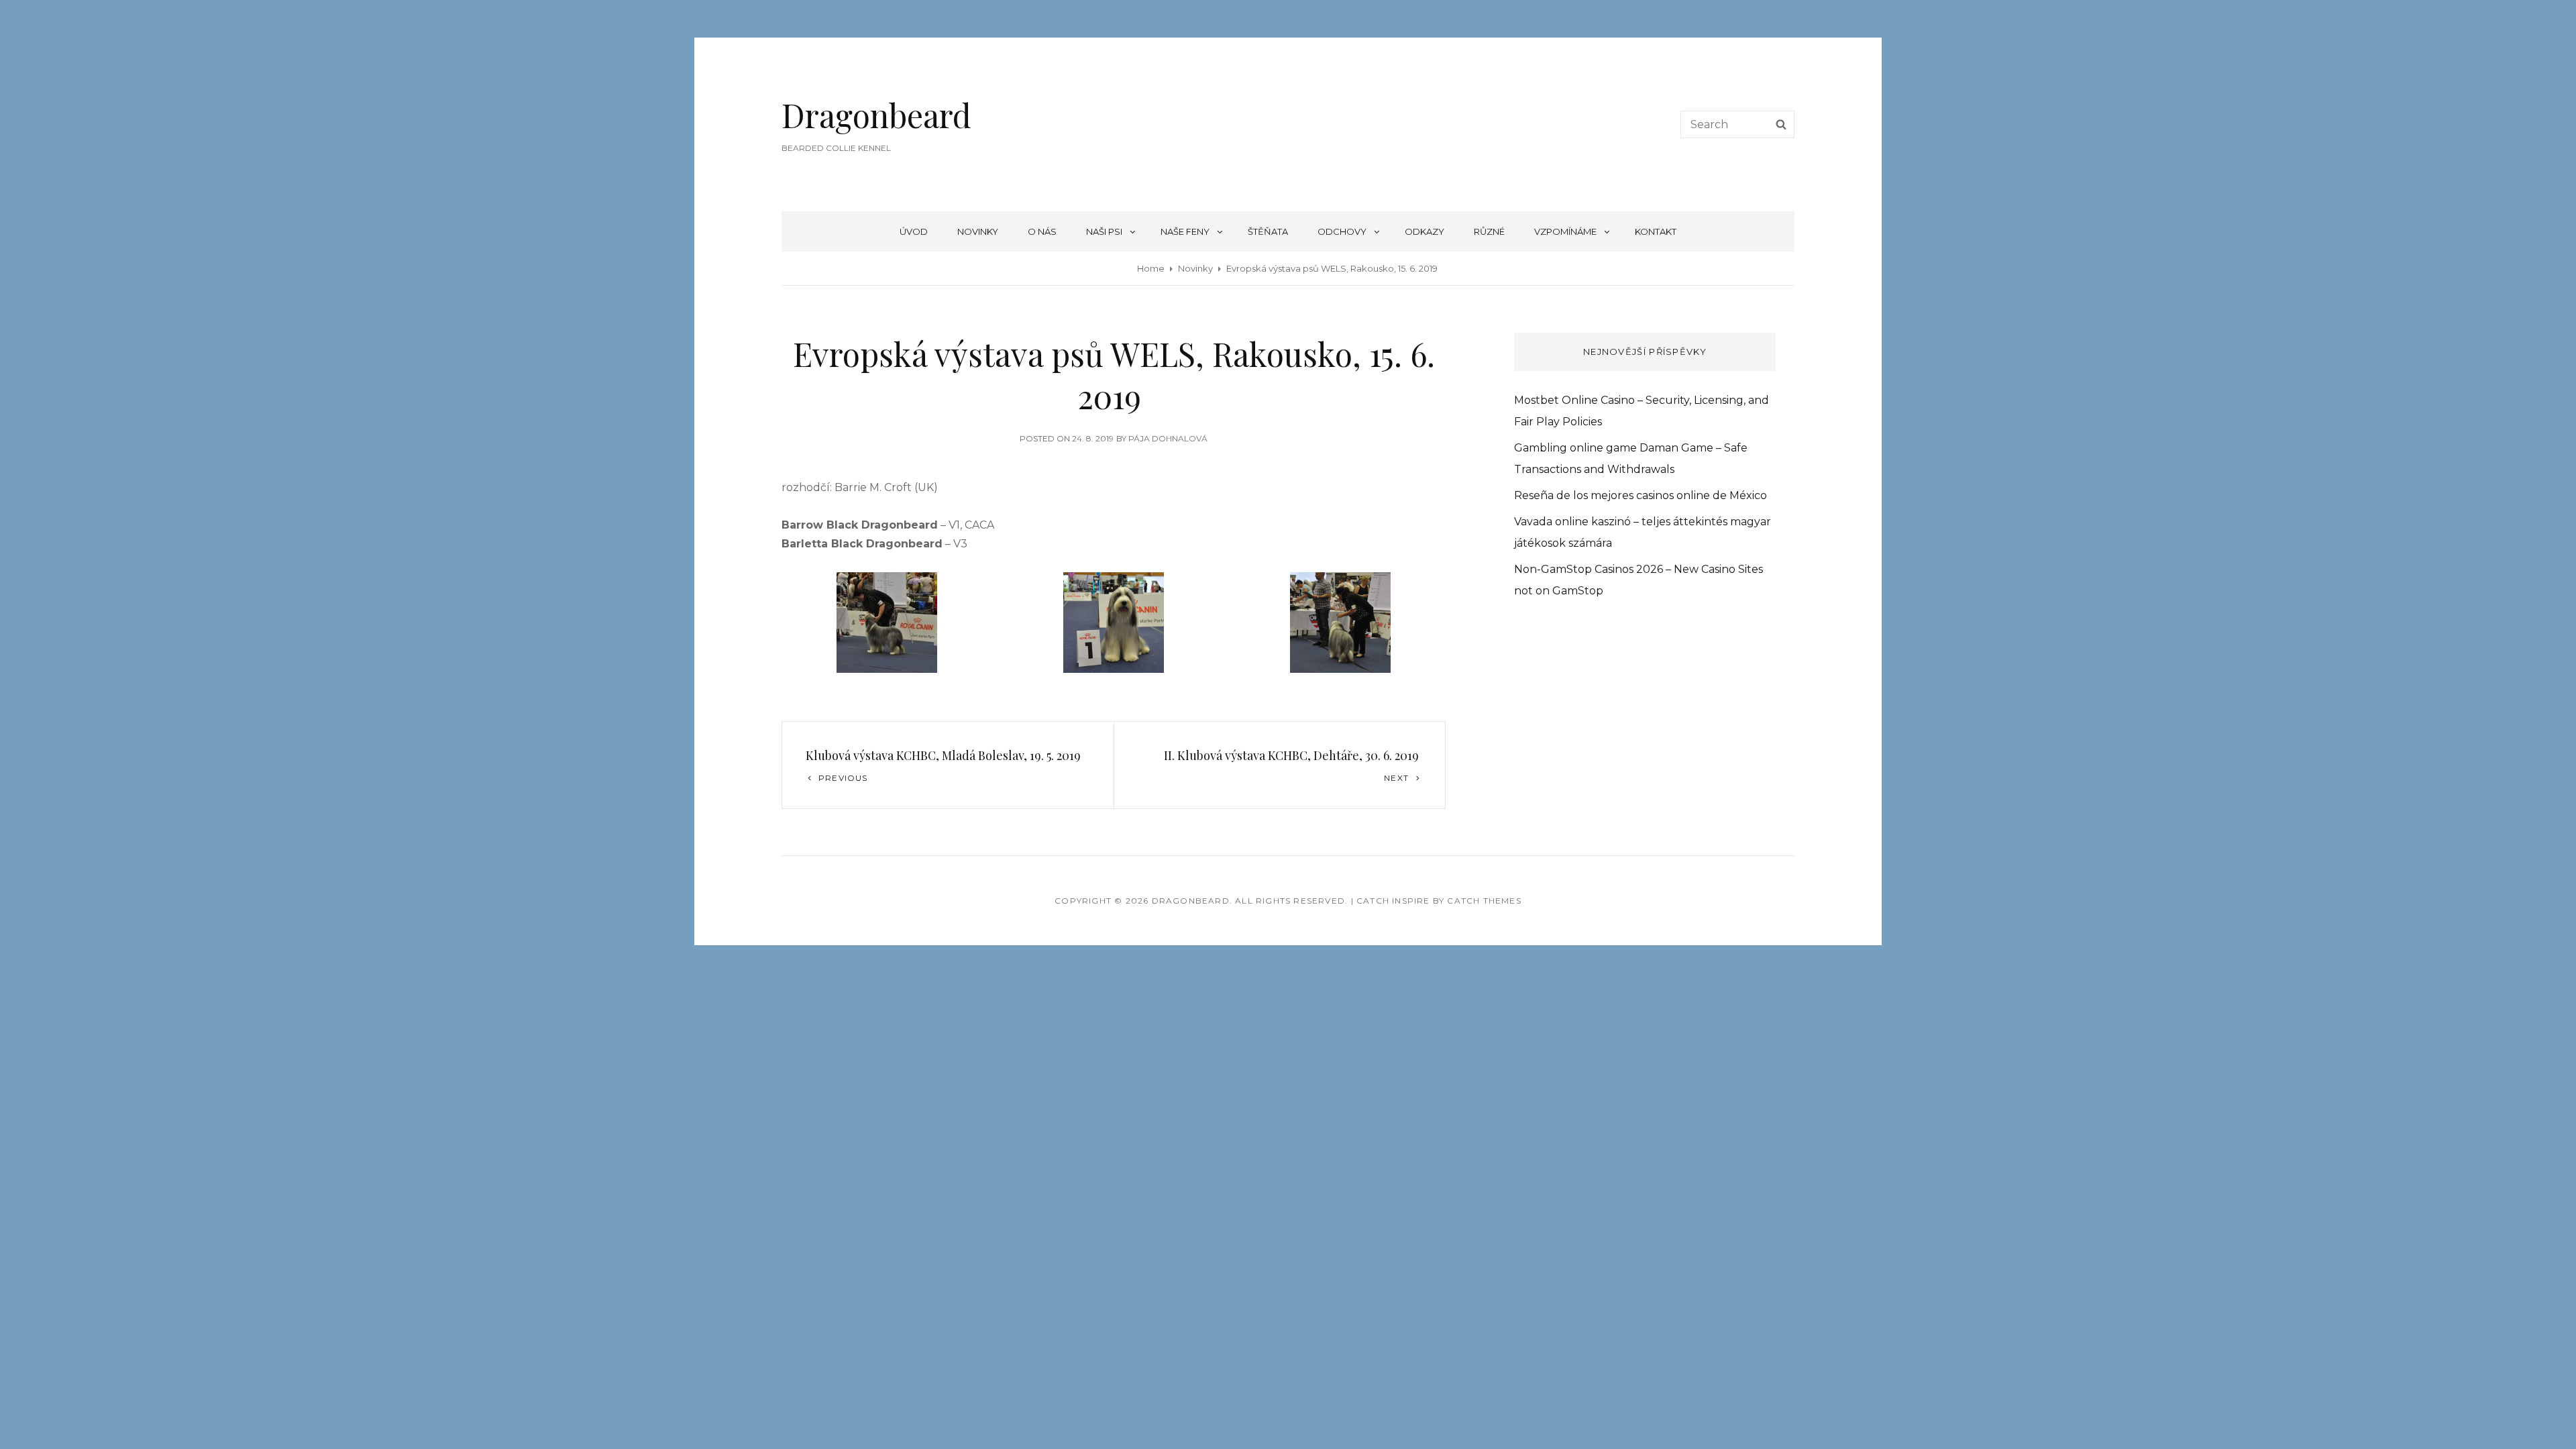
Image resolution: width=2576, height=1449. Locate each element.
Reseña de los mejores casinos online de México (1641, 495)
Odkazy (1425, 231)
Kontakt (1656, 231)
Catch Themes (1484, 901)
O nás (1042, 231)
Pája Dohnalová (1168, 438)
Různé (1489, 231)
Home (1151, 268)
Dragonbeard (876, 115)
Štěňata (1268, 231)
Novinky (978, 231)
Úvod (914, 231)
